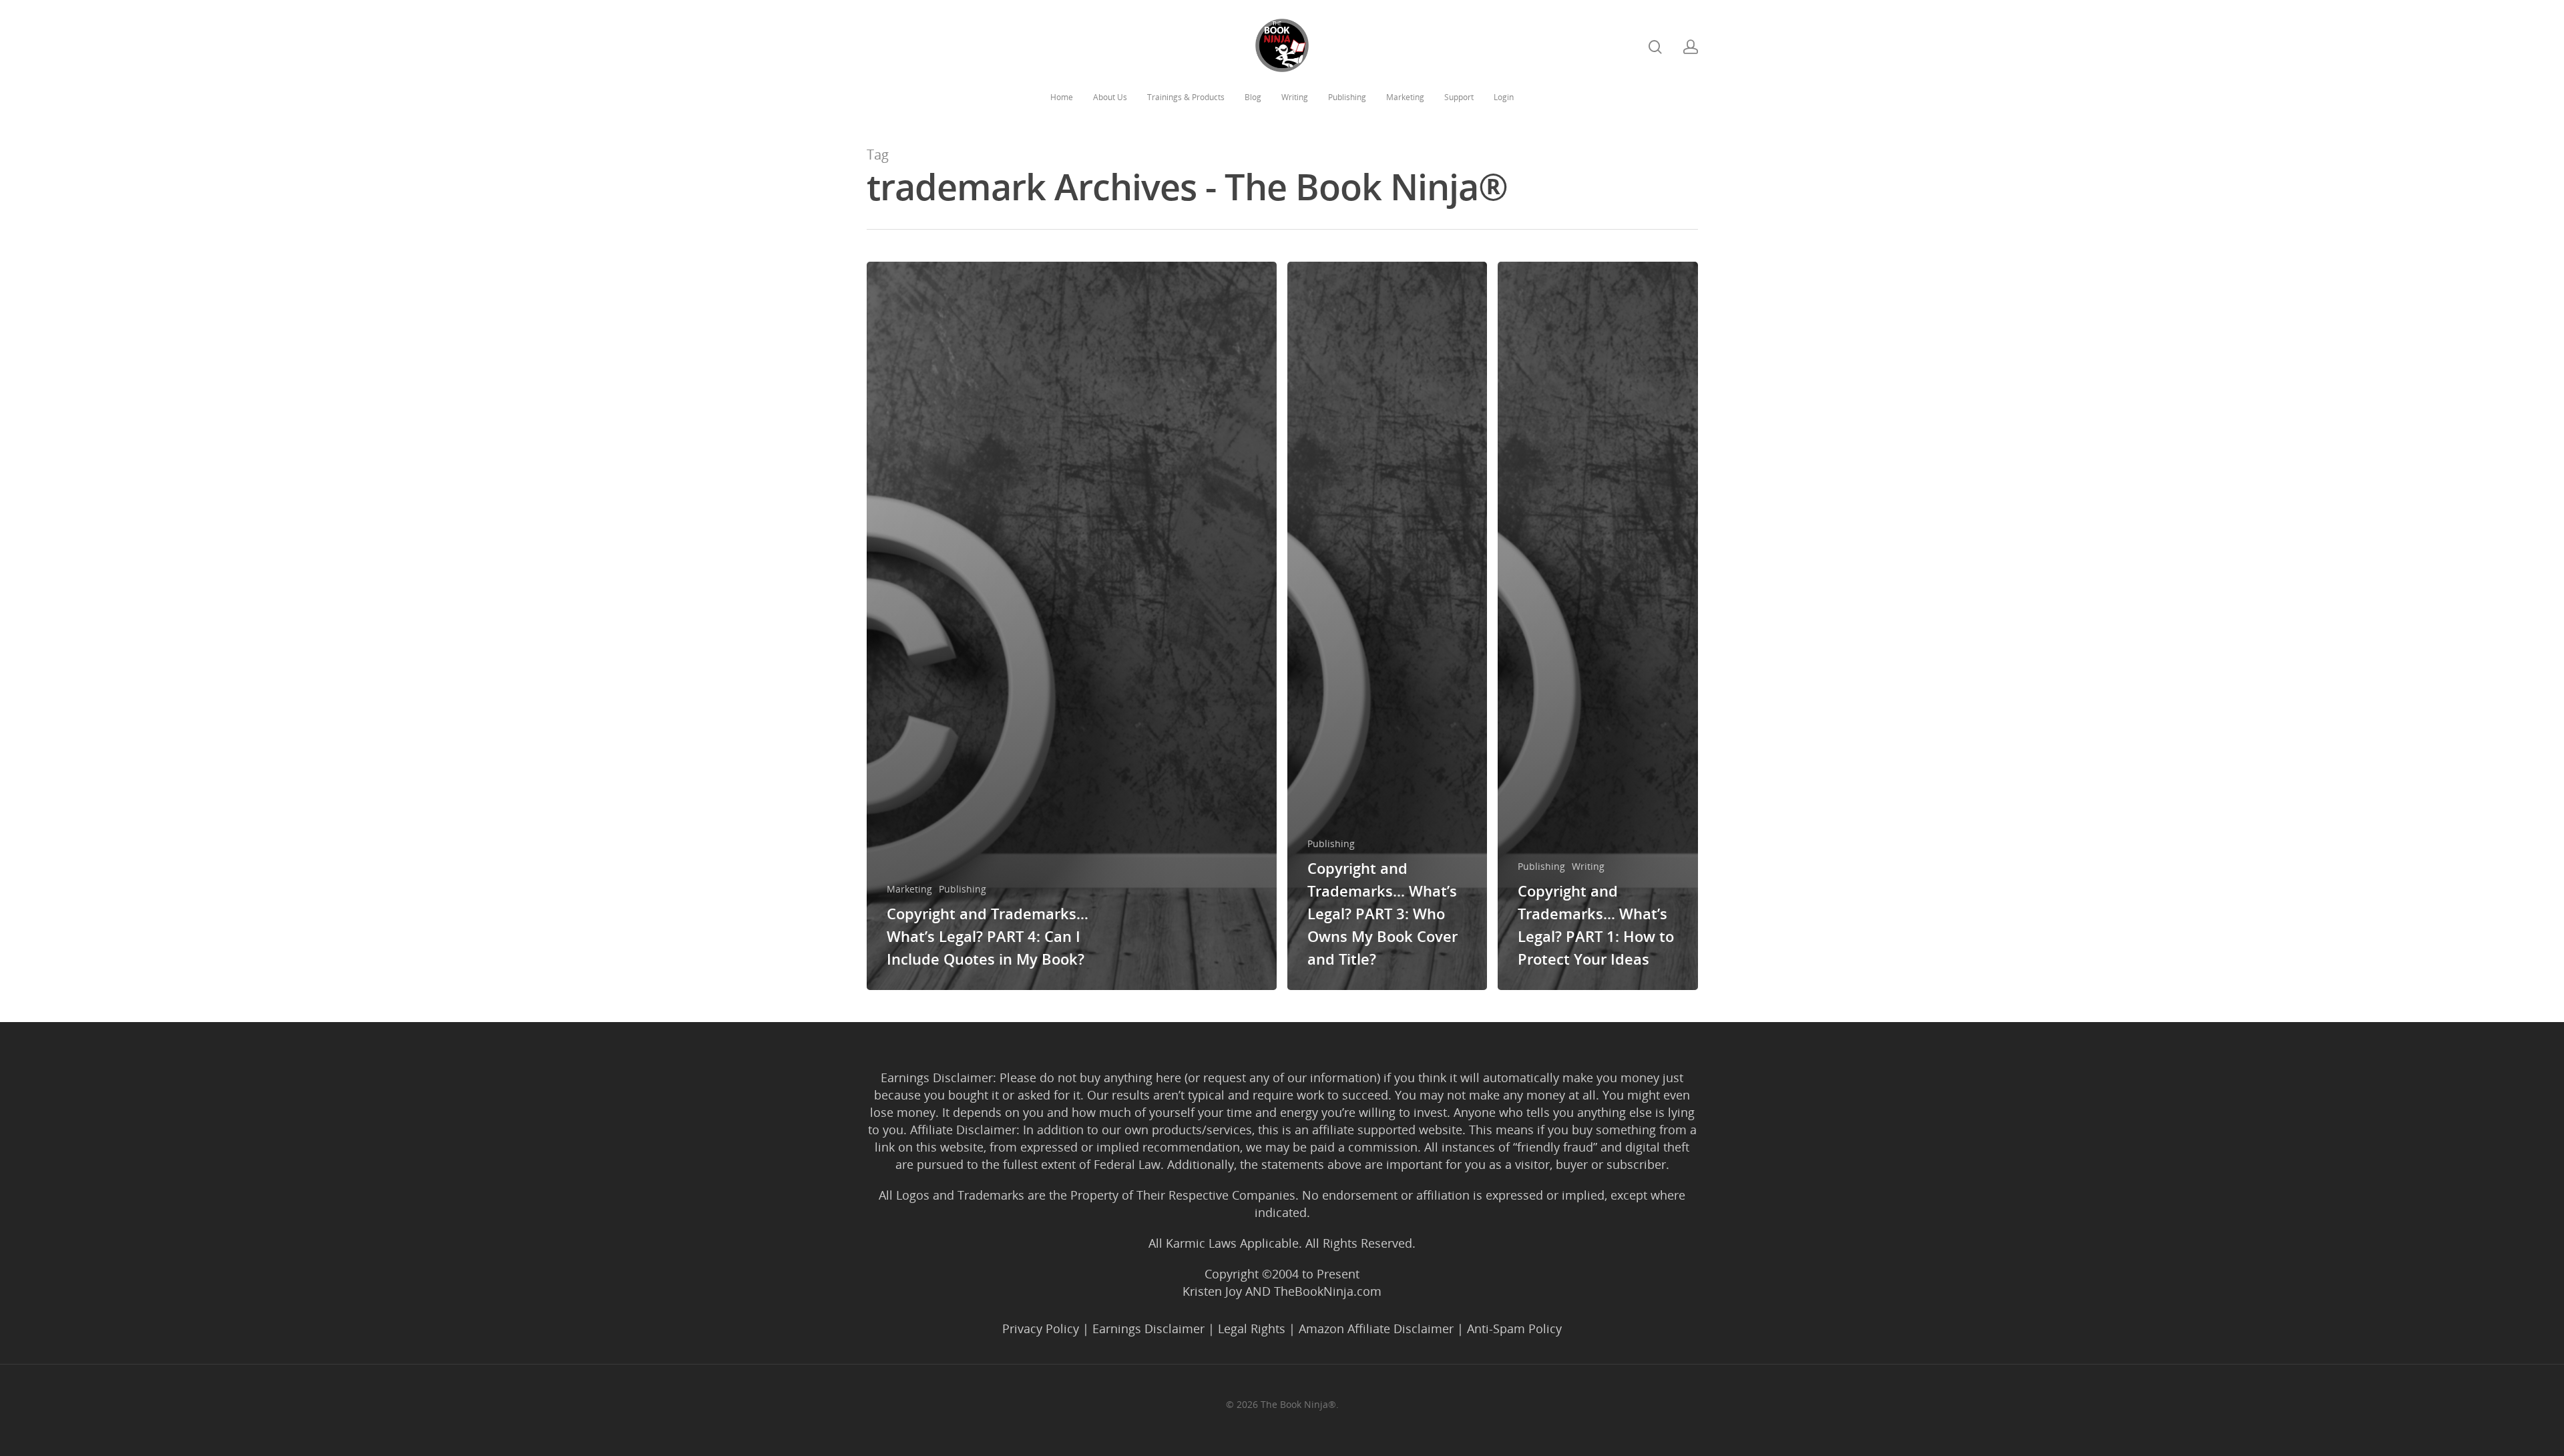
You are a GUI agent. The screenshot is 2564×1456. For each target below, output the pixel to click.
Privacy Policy (1041, 1328)
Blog (1253, 97)
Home (1062, 97)
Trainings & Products (1186, 97)
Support (1459, 97)
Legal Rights (1252, 1328)
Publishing (1347, 97)
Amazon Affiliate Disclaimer (1376, 1328)
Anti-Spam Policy (1514, 1328)
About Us (1110, 97)
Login (1504, 97)
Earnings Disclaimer (1148, 1328)
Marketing (1405, 97)
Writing (1295, 97)
